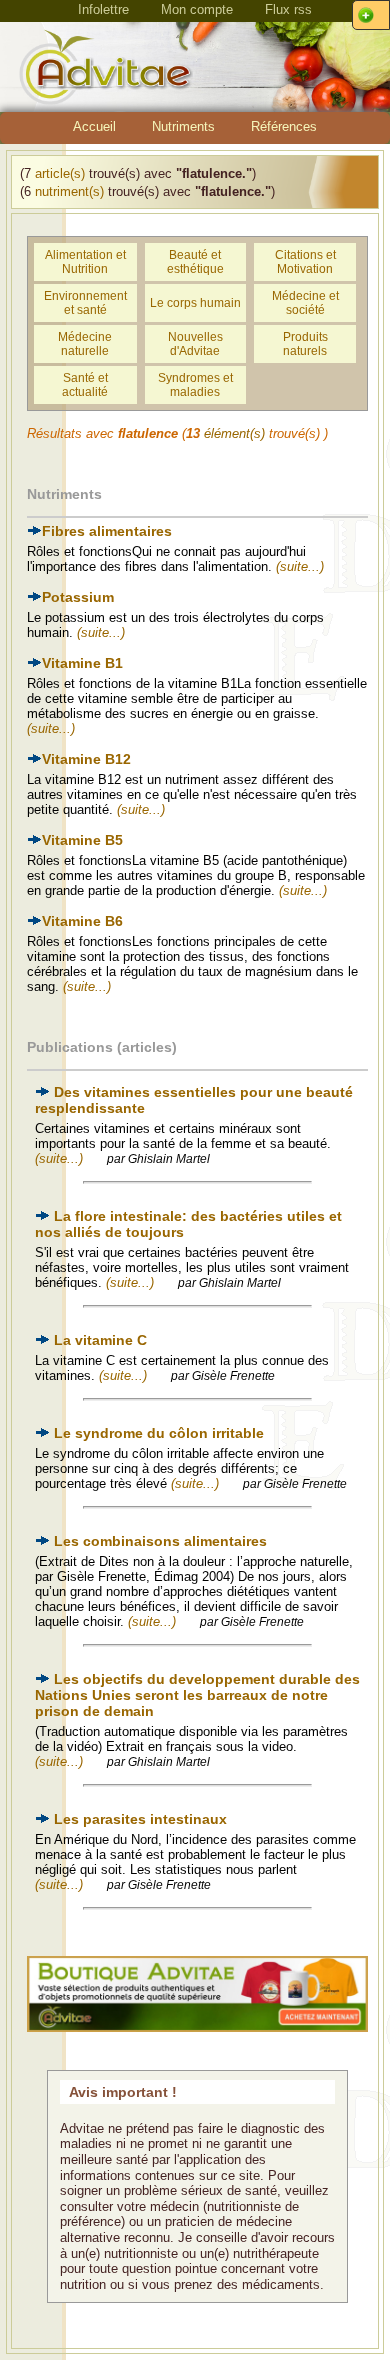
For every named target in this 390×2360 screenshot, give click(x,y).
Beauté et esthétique (195, 262)
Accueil (94, 126)
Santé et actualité (85, 385)
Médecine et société (305, 303)
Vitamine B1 (82, 663)
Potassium (78, 597)
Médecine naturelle (85, 344)
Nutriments (183, 126)
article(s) (60, 173)
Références (284, 126)
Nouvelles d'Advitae (195, 344)
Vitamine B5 (82, 840)
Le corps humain (195, 303)
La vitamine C (100, 1340)
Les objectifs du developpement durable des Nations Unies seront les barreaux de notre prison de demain (197, 1695)
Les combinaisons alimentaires (160, 1541)
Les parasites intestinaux (140, 1819)
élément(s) (234, 433)
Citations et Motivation (305, 262)
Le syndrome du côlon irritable (159, 1433)
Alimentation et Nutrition (85, 262)
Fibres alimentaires (107, 531)
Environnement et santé (85, 303)
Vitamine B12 (86, 759)
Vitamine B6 (82, 921)
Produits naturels (305, 344)
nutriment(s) (69, 191)
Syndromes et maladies (195, 385)
